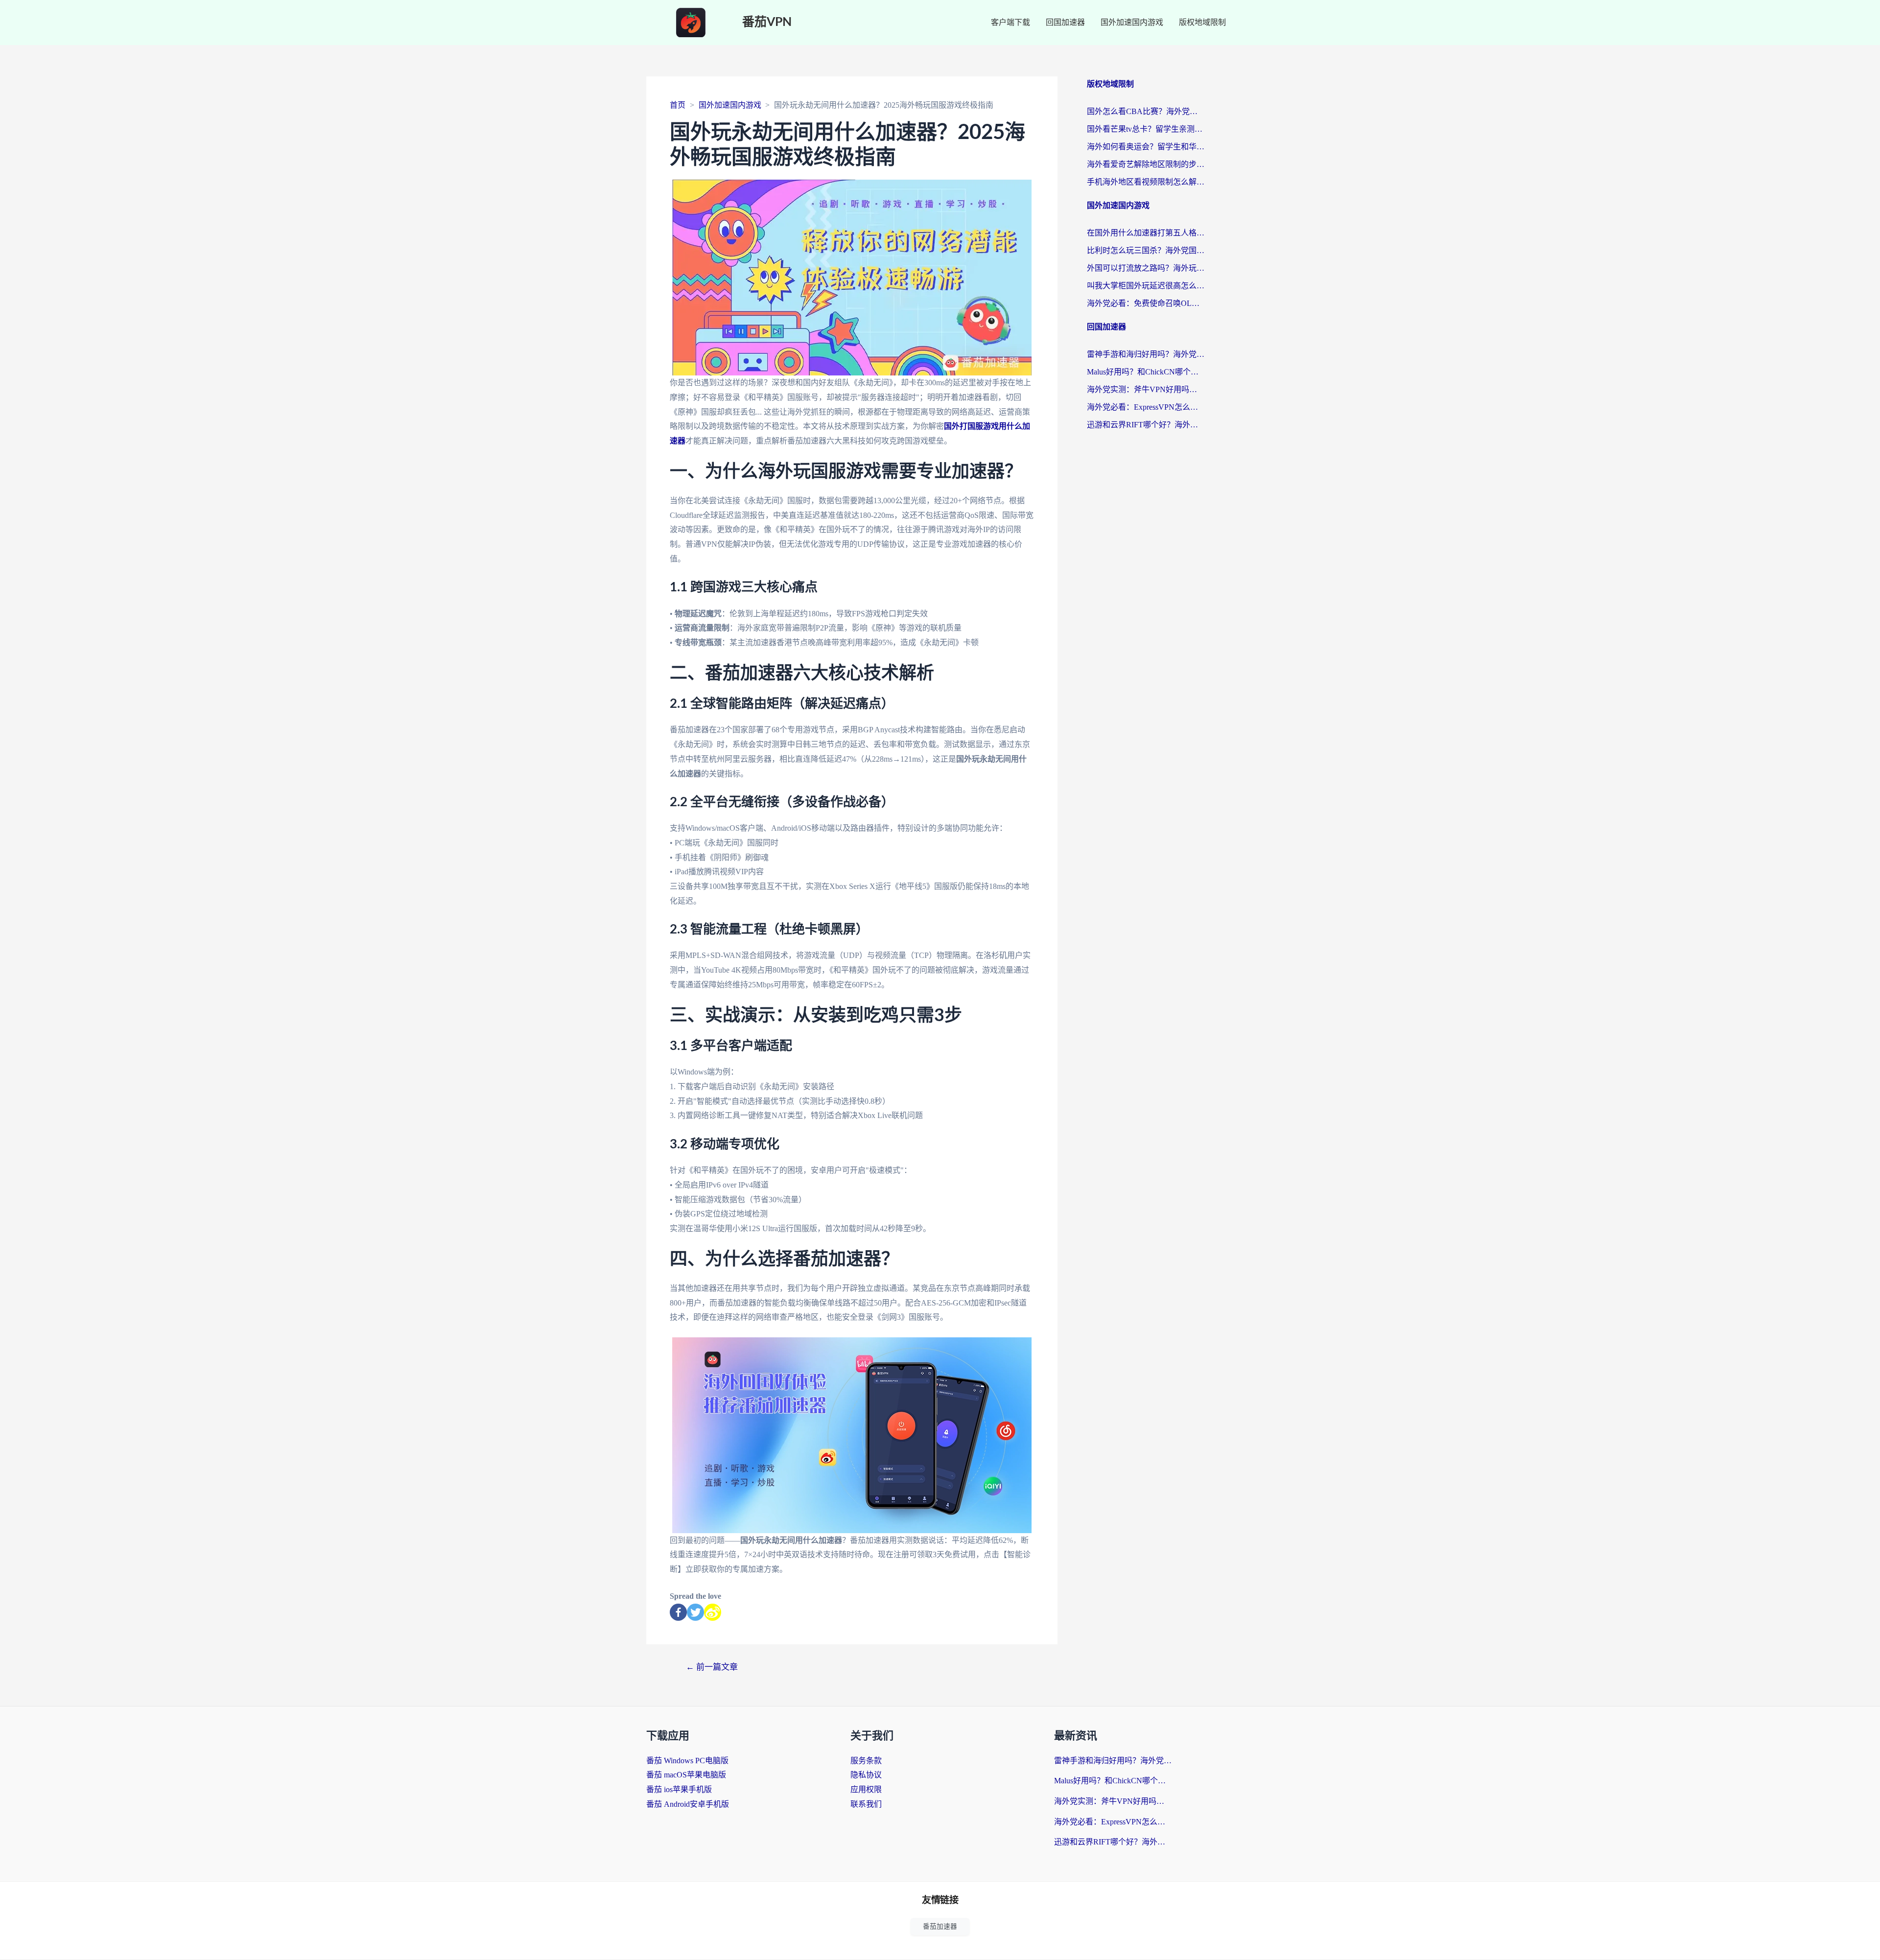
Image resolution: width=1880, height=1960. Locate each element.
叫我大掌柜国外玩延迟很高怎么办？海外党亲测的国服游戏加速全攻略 (1146, 286)
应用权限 (866, 1789)
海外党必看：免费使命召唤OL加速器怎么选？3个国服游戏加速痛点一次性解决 (1146, 303)
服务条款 (866, 1761)
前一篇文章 (712, 1667)
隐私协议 (866, 1775)
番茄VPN (767, 22)
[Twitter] (695, 1612)
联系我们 (866, 1804)
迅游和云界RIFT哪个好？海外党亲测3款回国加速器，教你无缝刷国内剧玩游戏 (1146, 425)
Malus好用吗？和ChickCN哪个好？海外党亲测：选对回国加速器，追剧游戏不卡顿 (1146, 372)
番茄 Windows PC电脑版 (687, 1761)
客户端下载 (1010, 22)
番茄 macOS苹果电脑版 (686, 1775)
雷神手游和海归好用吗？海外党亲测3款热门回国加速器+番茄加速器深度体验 (1146, 354)
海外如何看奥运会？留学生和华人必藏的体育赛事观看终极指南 (1146, 147)
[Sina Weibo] (713, 1612)
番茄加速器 (940, 1926)
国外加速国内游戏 (1132, 22)
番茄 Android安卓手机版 (688, 1804)
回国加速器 (1065, 22)
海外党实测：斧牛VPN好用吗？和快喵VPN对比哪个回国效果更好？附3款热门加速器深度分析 (1146, 389)
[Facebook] (678, 1612)
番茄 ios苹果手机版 (679, 1789)
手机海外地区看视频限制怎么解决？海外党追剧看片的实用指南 (1146, 182)
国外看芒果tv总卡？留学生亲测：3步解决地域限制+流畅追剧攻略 (1146, 129)
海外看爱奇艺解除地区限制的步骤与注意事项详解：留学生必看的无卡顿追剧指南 (1146, 164)
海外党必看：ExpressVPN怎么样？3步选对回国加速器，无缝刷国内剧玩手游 (1146, 407)
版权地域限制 (1202, 22)
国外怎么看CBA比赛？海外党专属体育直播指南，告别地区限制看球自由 (1146, 111)
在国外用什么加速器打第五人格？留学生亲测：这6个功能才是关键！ (1146, 233)
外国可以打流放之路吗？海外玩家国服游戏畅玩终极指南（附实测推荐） (1146, 268)
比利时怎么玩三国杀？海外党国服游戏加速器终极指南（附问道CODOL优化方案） (1146, 250)
